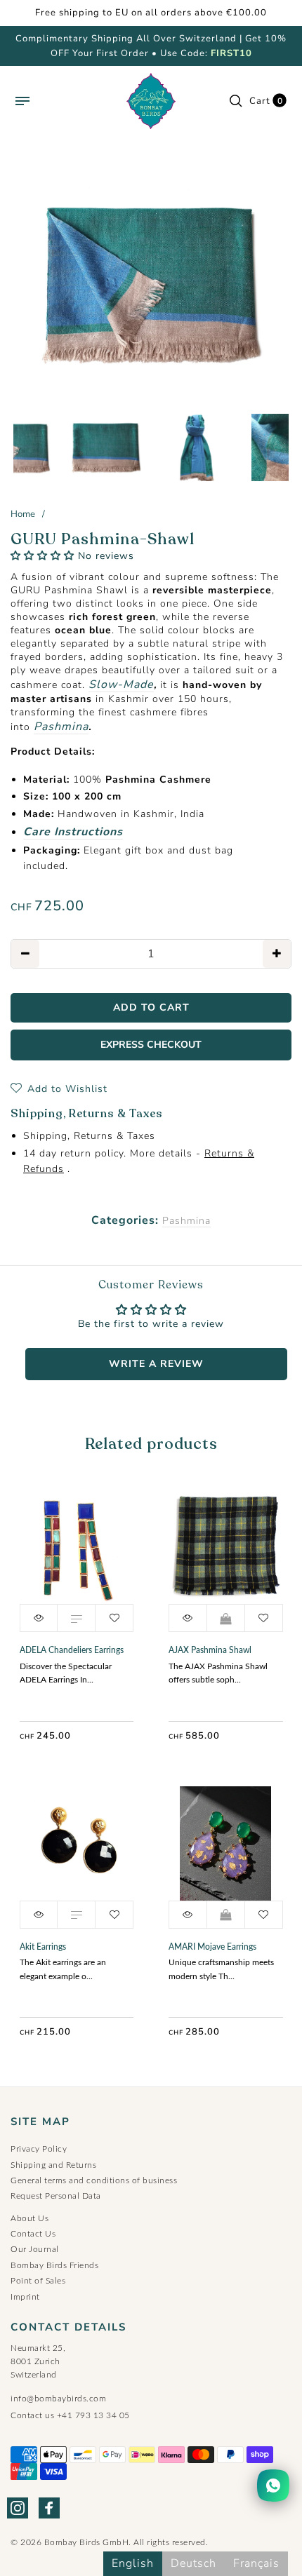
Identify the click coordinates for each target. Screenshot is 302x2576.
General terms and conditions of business (94, 2180)
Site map (40, 2122)
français (256, 2563)
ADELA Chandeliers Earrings (72, 1650)
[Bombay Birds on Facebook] (49, 2508)
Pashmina (61, 727)
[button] (42, 556)
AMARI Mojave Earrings (212, 1947)
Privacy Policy (39, 2149)
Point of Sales (38, 2281)
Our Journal (35, 2249)
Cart (266, 101)
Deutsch (193, 2563)
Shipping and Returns (53, 2165)
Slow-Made (121, 685)
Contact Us (33, 2234)
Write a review (156, 1364)
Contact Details (68, 2327)
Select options (76, 1618)
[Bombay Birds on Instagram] (18, 2508)
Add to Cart (226, 1618)
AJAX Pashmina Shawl (210, 1650)
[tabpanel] (151, 283)
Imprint (25, 2297)
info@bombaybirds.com (58, 2399)
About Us (29, 2218)
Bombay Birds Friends (54, 2265)
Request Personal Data (56, 2196)
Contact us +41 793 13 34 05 (70, 2415)
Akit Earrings (43, 1947)
